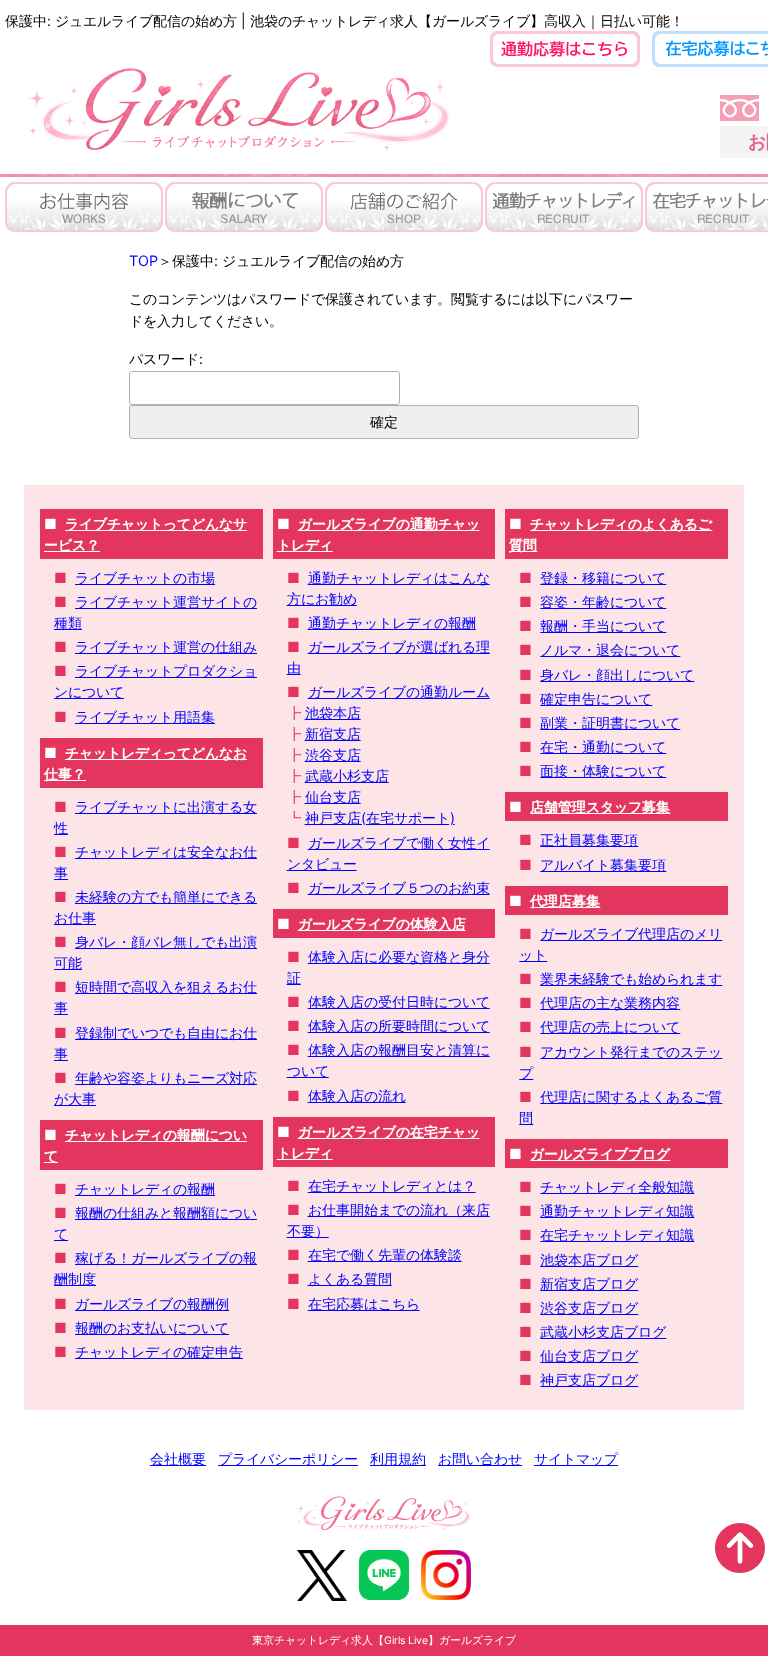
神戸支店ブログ (589, 1379)
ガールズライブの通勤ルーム (399, 691)
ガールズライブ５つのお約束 (399, 887)
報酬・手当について (603, 625)
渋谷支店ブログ (589, 1307)
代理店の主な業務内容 (610, 1002)
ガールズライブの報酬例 (152, 1303)
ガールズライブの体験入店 (382, 923)
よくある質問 (350, 1278)
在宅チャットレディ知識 (617, 1234)
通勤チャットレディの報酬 (392, 622)
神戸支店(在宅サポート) (380, 817)
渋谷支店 (333, 754)
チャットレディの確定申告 (159, 1351)
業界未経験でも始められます (631, 978)
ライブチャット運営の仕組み (166, 646)
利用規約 (398, 1458)
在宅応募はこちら (364, 1303)
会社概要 (178, 1458)
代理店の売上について (610, 1026)
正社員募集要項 (589, 839)
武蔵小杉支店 (347, 775)
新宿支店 (333, 733)
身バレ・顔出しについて (617, 674)
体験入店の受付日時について (399, 1001)
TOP (143, 260)
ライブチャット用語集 (145, 716)
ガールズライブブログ (600, 1153)
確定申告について (596, 698)
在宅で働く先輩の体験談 (385, 1254)
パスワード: (166, 358)
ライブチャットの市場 (145, 577)
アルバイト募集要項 (603, 864)
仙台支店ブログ (589, 1355)
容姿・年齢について (603, 601)
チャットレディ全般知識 (617, 1186)
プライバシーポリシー (288, 1458)
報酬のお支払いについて (152, 1327)
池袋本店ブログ (589, 1259)
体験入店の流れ (357, 1095)
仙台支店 (333, 796)
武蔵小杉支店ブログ (603, 1331)
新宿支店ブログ (589, 1283)
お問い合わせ (480, 1458)
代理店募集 (565, 900)
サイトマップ (576, 1458)
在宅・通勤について (603, 746)
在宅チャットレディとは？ (392, 1185)
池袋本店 (333, 712)
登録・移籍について (603, 577)
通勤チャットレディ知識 (617, 1210)
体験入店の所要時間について (399, 1025)
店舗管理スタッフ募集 (600, 806)
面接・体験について (603, 770)
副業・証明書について (610, 722)
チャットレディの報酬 (145, 1188)
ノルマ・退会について (610, 649)
